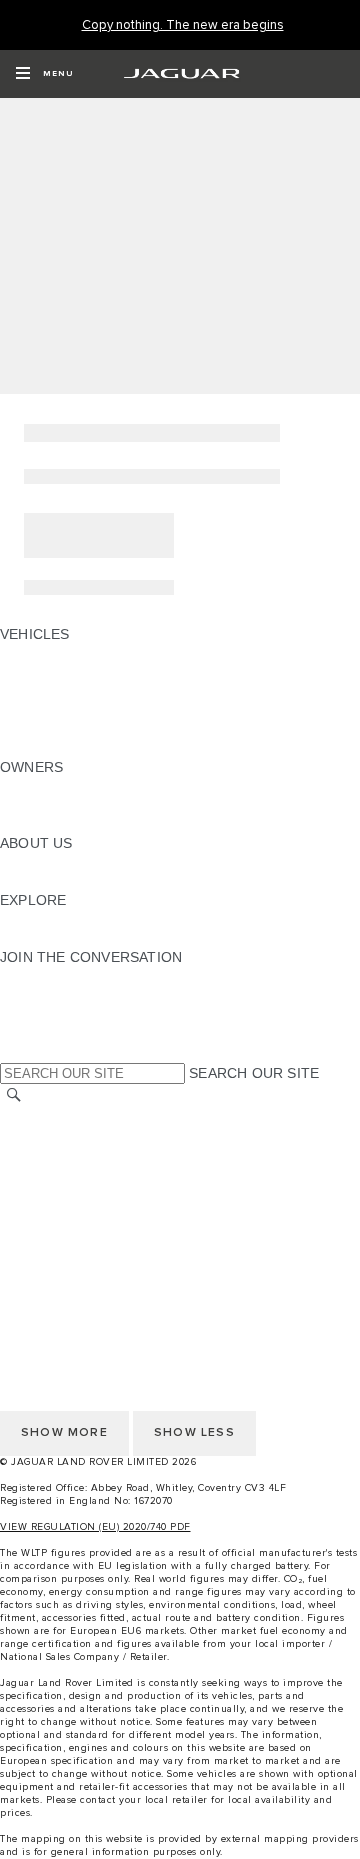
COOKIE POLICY (56, 1211)
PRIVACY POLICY (58, 1192)
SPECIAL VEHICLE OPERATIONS (109, 691)
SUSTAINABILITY (57, 881)
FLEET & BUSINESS (66, 710)
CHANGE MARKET (62, 1116)
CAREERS (33, 1135)
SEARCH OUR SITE (254, 1073)
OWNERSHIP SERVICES (81, 786)
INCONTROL (42, 805)
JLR (13, 862)
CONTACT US (46, 1173)
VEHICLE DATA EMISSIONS (91, 729)
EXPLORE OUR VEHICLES (88, 672)
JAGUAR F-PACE (56, 653)
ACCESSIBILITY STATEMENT (97, 1230)
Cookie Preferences (64, 1249)
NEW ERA (32, 748)
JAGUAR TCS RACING (74, 919)
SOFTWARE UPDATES (74, 824)
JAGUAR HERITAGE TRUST (92, 938)
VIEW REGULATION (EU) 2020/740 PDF (95, 1527)
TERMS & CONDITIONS (79, 1154)
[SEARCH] (14, 1095)
